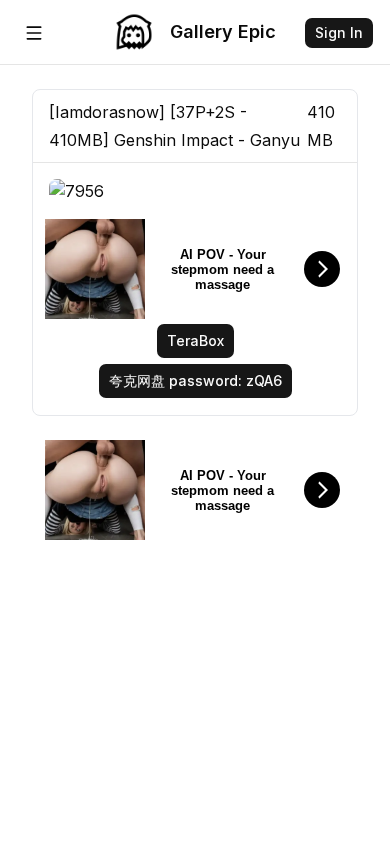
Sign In (339, 32)
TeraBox (195, 340)
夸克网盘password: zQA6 (195, 380)
